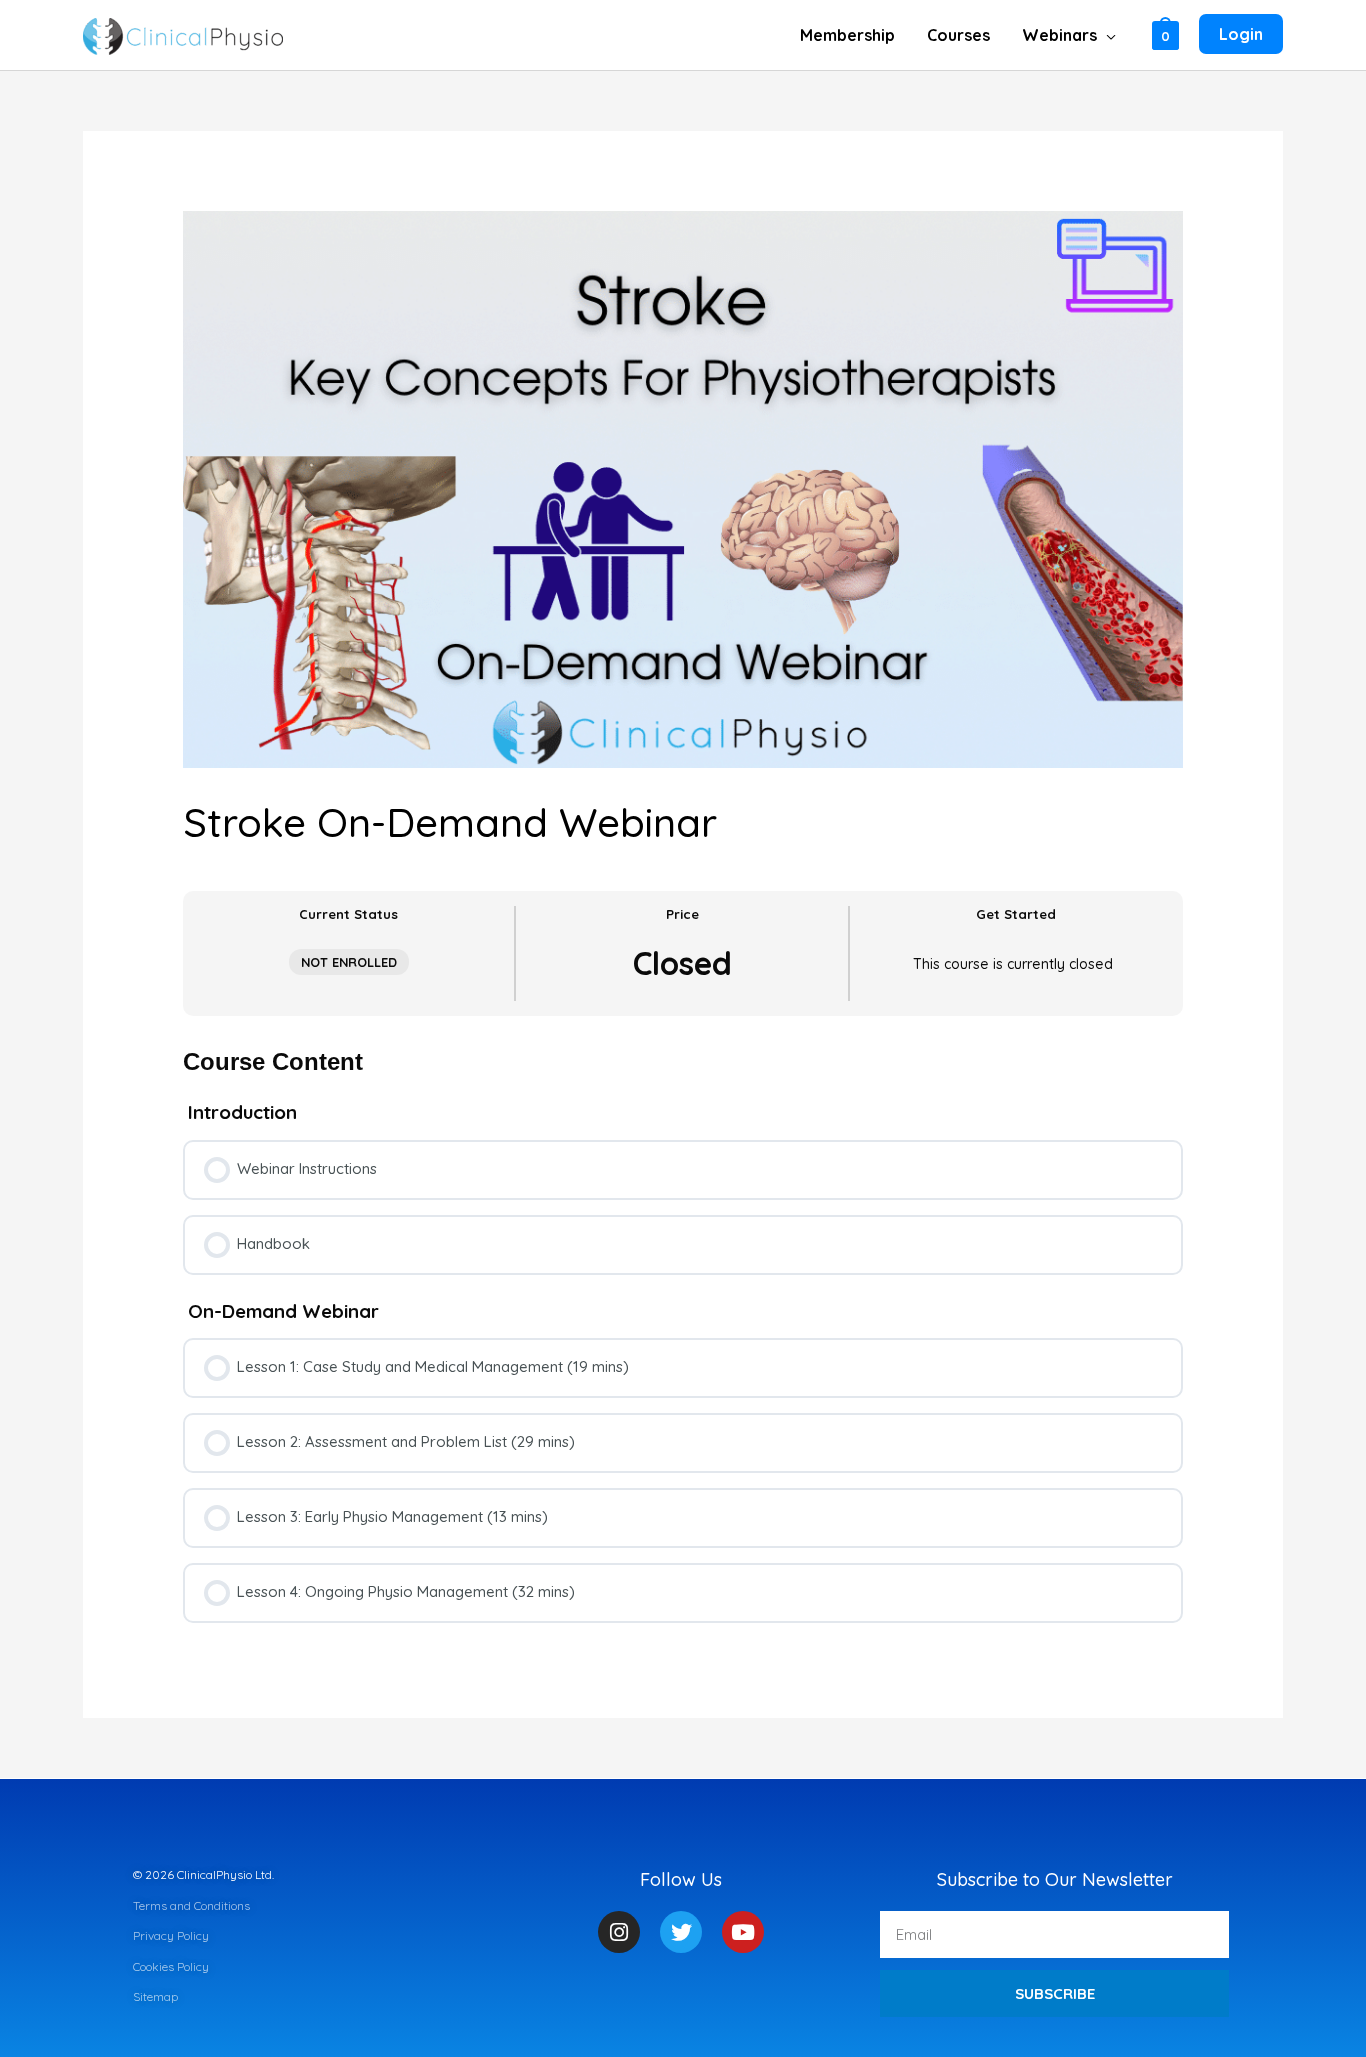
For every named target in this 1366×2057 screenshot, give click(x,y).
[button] (1106, 35)
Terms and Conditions (191, 1905)
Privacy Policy (171, 1935)
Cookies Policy (171, 1966)
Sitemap (155, 1996)
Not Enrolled (349, 962)
